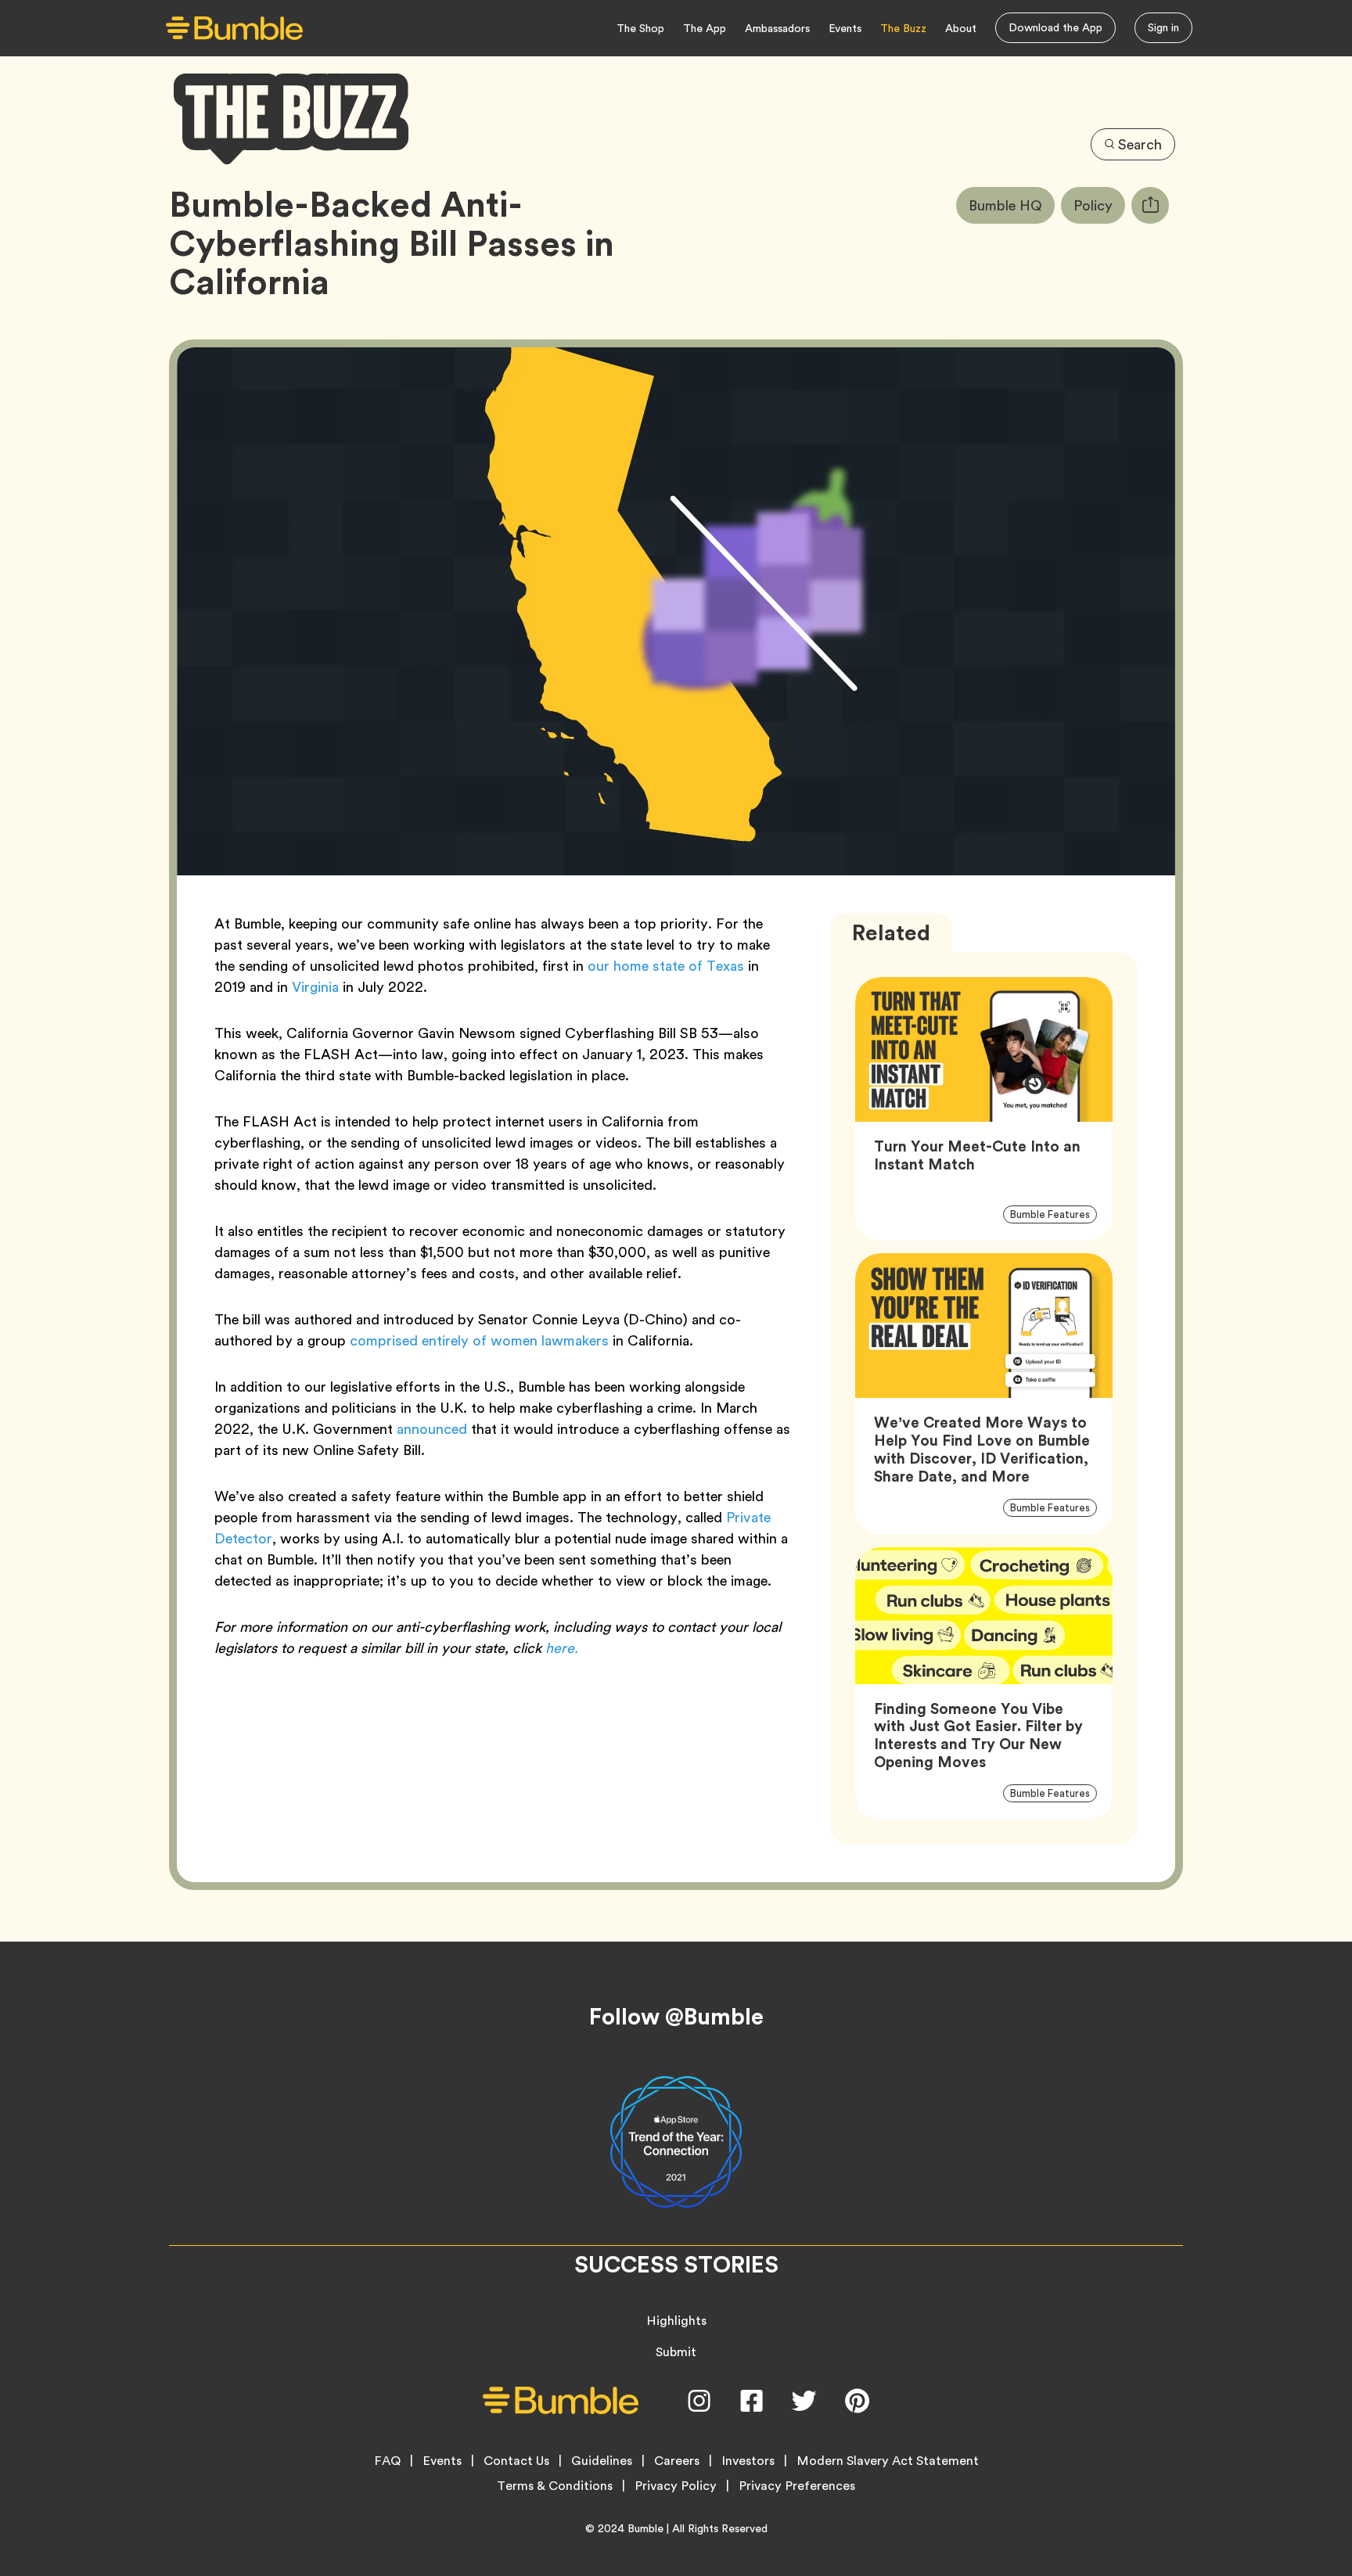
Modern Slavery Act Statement (888, 2461)
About (961, 28)
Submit (676, 2352)
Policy (1099, 205)
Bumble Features (1054, 1214)
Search (1140, 144)
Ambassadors (777, 28)
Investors (748, 2461)
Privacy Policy (676, 2486)
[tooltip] (1150, 205)
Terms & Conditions (555, 2486)
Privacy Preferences (797, 2486)
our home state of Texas (666, 966)
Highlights (676, 2321)
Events (845, 28)
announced (432, 1429)
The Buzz (903, 28)
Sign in (1163, 27)
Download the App (1055, 27)
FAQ (387, 2461)
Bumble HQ (1012, 205)
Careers (677, 2461)
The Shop (640, 28)
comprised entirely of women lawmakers (479, 1340)
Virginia (315, 987)
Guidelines (602, 2461)
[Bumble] (234, 29)
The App (705, 28)
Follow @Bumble (676, 2017)
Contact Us (516, 2461)
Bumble (645, 2528)
